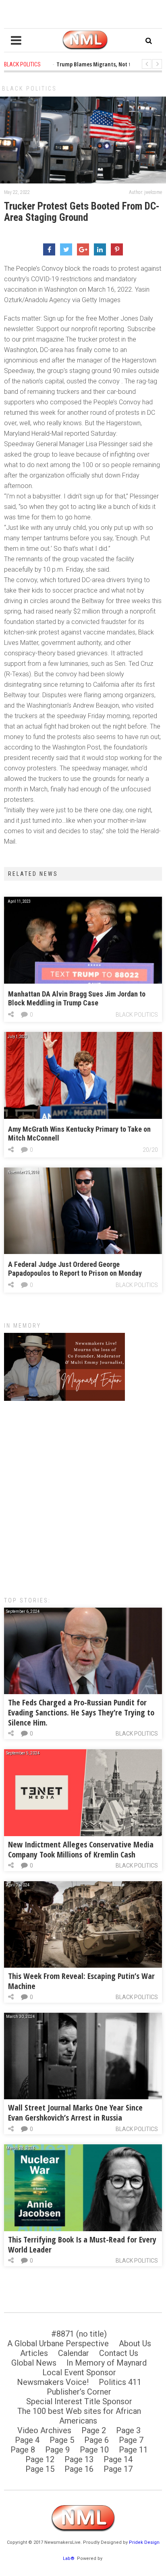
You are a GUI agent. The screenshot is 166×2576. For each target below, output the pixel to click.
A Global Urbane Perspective (58, 2343)
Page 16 (79, 2469)
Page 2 (94, 2430)
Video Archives (44, 2430)
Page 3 (128, 2430)
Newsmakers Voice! (53, 2382)
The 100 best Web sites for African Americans (79, 2416)
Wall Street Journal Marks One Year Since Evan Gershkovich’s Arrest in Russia (75, 2113)
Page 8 (23, 2450)
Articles (34, 2353)
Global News (34, 2363)
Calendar (74, 2353)
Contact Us (119, 2353)
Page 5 (62, 2440)
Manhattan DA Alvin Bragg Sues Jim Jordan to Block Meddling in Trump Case (77, 998)
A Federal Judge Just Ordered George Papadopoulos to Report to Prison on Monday (75, 1269)
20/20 (150, 1150)
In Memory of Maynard (107, 2363)
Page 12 (40, 2459)
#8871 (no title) (79, 2334)
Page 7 (131, 2440)
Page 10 (94, 2450)
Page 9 (57, 2450)
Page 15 (40, 2469)
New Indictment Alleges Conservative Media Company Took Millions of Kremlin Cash (81, 1849)
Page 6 (96, 2440)
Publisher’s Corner (79, 2392)
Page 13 (79, 2459)
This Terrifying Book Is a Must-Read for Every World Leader (82, 2244)
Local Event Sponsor (79, 2372)
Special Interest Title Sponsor (79, 2401)
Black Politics (29, 89)
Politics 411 (120, 2382)
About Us (135, 2343)
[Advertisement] (83, 1495)
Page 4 (27, 2440)
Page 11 (133, 2450)
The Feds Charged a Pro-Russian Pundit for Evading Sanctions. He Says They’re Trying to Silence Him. (81, 1712)
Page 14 (118, 2459)
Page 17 (118, 2469)
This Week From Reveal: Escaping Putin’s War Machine (81, 1981)
